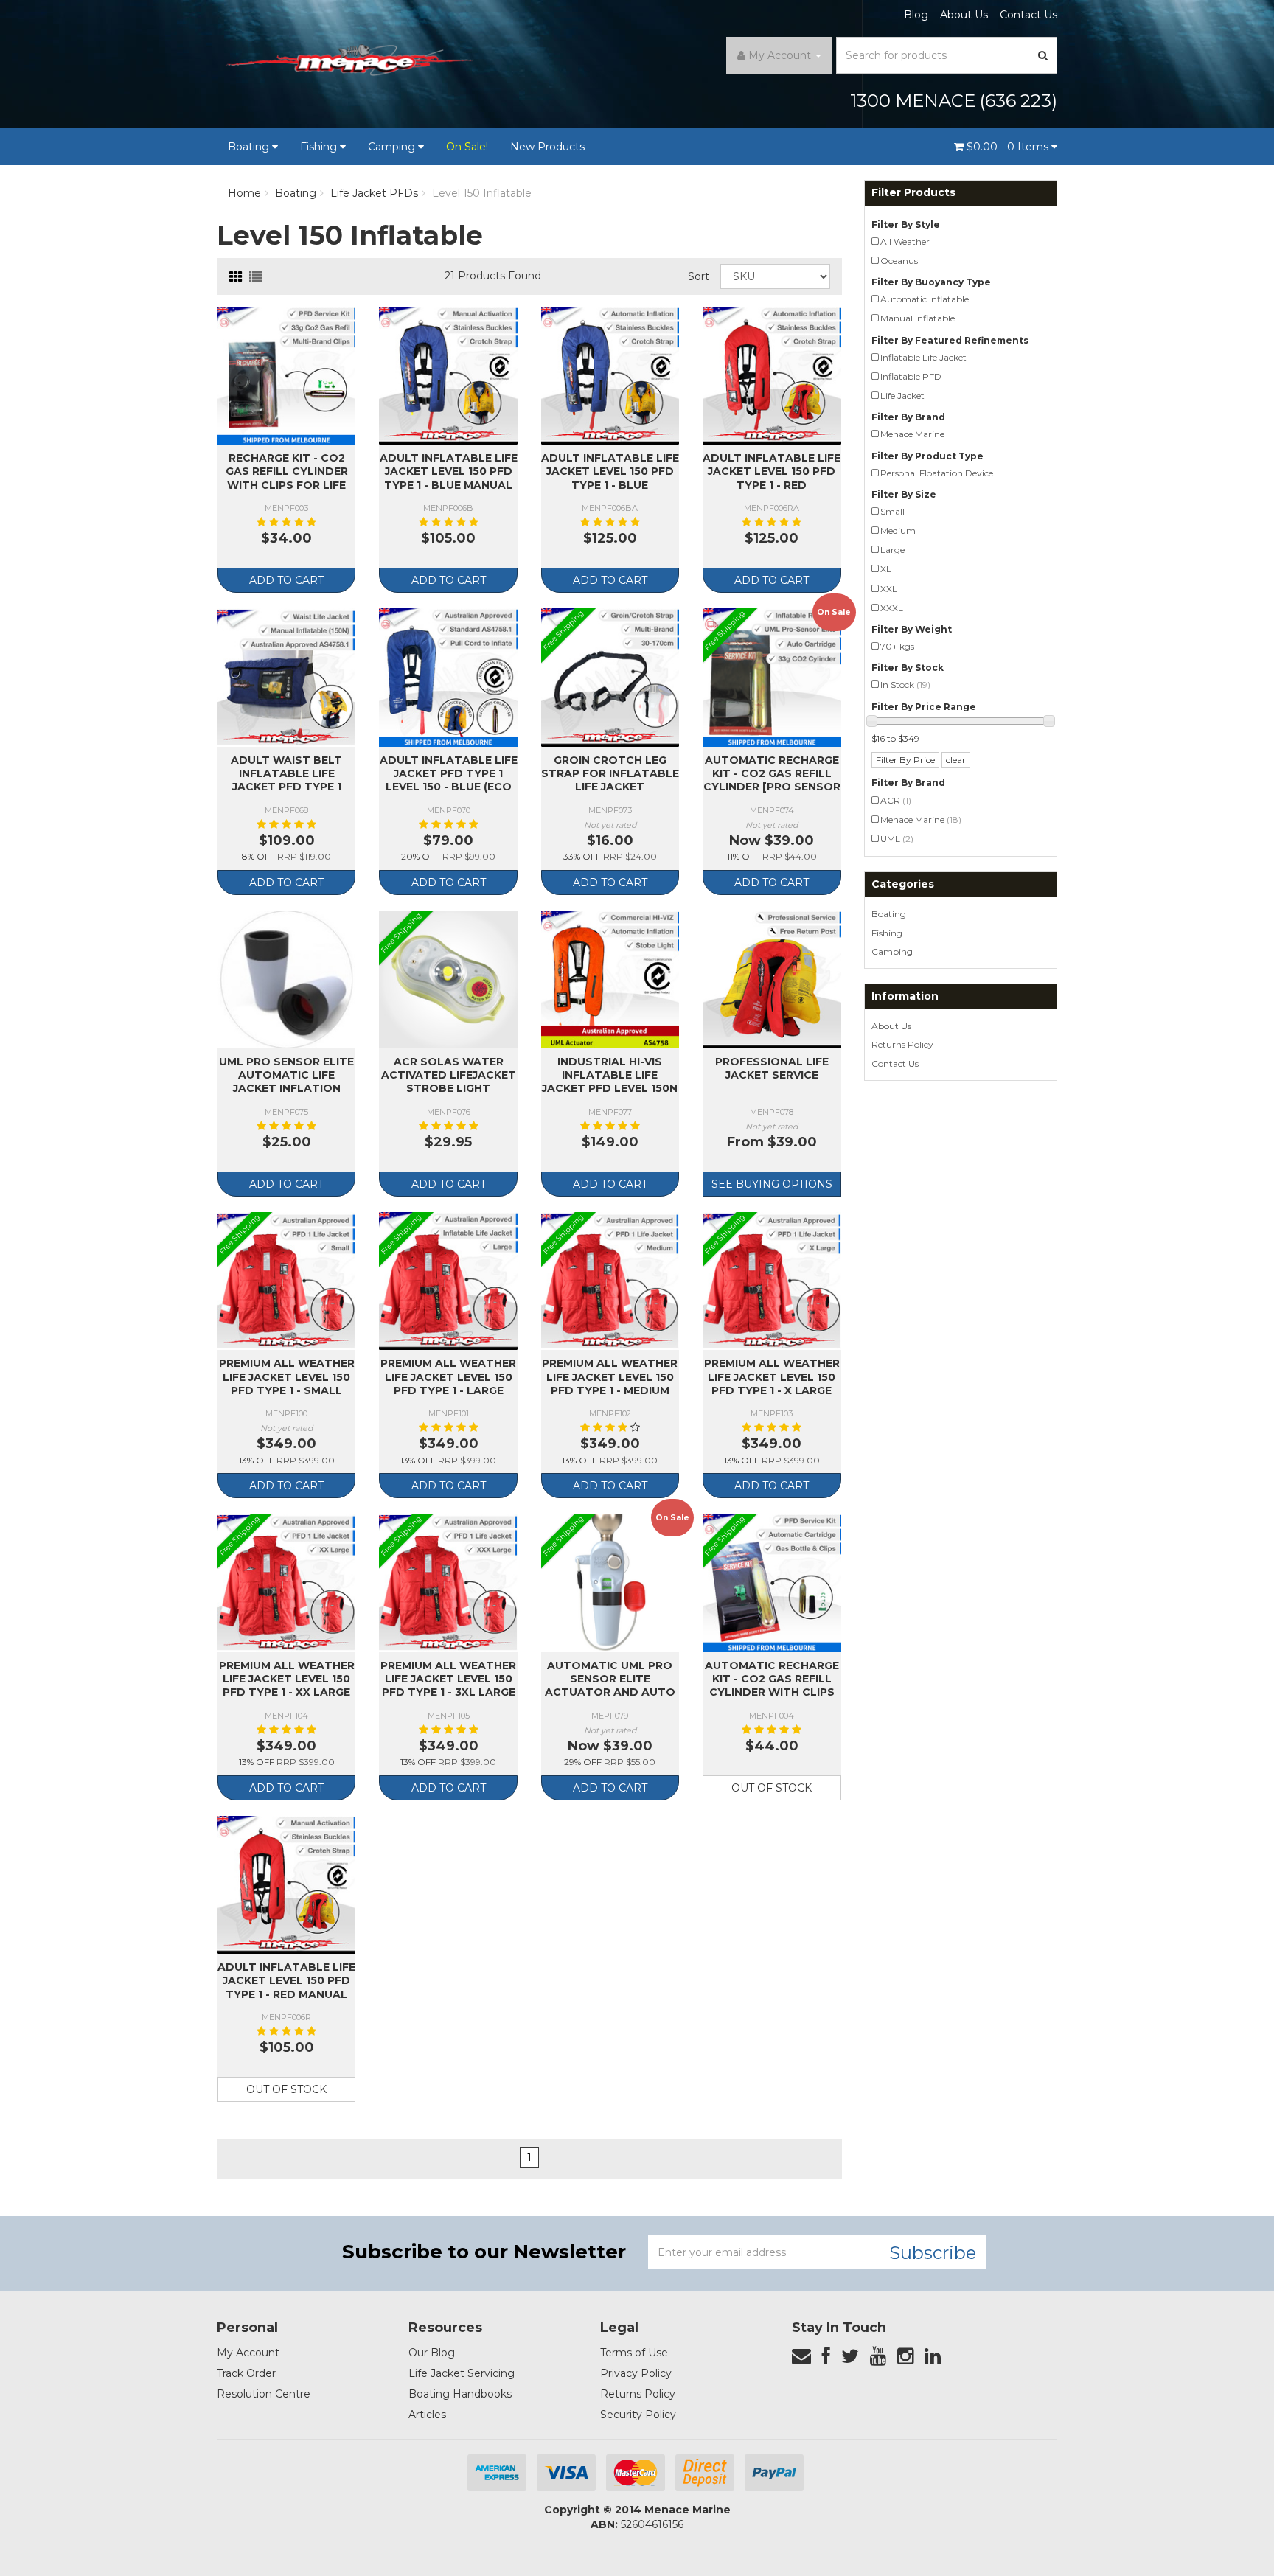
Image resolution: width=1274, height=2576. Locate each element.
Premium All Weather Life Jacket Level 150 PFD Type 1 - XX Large (287, 1679)
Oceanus (899, 261)
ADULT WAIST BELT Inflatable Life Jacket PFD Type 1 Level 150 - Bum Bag (286, 780)
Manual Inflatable (918, 318)
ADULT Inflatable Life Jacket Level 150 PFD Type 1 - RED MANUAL (286, 1980)
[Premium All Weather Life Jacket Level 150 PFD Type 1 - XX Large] (286, 1583)
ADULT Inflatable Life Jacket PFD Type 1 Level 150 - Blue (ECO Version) (449, 780)
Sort (699, 276)
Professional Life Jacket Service (772, 1068)
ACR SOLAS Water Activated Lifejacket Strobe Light (449, 1075)
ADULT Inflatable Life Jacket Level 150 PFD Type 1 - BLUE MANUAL (449, 471)
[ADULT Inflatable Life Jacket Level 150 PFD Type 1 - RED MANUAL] (286, 1885)
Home (244, 193)
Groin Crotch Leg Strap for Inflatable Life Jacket (610, 773)
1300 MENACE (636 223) (954, 101)
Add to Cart (286, 580)
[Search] (1043, 55)
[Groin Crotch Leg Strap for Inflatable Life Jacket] (610, 677)
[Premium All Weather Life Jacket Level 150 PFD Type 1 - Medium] (610, 1281)
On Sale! (467, 147)
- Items (1009, 147)
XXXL (892, 608)
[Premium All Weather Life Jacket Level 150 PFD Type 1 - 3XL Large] (448, 1583)
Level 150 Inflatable (482, 193)
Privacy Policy (636, 2373)
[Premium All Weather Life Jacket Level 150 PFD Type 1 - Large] (448, 1281)
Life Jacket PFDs (374, 193)
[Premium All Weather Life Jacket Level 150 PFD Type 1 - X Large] (772, 1281)
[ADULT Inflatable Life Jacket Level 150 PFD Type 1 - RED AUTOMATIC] (772, 376)
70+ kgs (897, 646)
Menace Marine (912, 434)
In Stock (905, 685)
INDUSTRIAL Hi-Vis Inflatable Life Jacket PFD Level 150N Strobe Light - (610, 1082)
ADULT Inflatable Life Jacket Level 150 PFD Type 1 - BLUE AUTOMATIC (610, 478)
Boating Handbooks (460, 2394)
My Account (248, 2353)
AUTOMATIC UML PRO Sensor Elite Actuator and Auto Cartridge (610, 1686)
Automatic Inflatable (925, 299)
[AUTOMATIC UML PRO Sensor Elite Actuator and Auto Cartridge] (610, 1583)
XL (886, 569)
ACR (896, 800)
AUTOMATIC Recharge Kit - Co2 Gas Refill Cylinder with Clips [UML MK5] (772, 1686)
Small (892, 511)
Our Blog (432, 2353)
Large (892, 550)
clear (956, 760)
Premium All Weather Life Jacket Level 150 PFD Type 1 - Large (448, 1376)
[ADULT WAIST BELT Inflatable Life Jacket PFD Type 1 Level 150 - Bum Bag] (286, 677)
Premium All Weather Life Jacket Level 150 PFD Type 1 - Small (287, 1376)
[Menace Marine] (349, 63)
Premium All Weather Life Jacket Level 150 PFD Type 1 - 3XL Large (448, 1679)
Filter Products (913, 193)
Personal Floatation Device (937, 473)
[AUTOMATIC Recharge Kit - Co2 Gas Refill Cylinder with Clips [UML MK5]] (772, 1583)
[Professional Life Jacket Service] (772, 979)
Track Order (246, 2373)
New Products (547, 147)
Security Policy (638, 2415)
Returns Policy (902, 1044)
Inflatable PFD (911, 376)
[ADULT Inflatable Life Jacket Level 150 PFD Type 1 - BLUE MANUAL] (448, 376)
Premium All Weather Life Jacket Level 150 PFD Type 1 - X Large (772, 1376)
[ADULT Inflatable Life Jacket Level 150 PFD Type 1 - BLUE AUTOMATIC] (610, 376)
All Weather (905, 241)
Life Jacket (902, 396)
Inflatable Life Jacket (923, 357)
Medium (898, 530)
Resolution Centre (264, 2394)
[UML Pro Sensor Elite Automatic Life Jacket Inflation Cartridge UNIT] (286, 979)
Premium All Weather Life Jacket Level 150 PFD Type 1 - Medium (610, 1376)
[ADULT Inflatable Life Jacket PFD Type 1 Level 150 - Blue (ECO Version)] (448, 677)
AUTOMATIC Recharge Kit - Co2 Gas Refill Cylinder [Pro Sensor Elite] (772, 780)
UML (897, 839)
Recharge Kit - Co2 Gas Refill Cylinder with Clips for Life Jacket (287, 478)
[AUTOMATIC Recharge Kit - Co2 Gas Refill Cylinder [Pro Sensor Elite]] (772, 677)
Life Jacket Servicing (462, 2373)
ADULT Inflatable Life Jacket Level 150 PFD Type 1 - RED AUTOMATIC (772, 478)
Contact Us (1028, 15)
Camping (393, 147)
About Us (964, 15)
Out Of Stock (772, 1788)
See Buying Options (772, 1184)
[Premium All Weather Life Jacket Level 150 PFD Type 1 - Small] (286, 1281)
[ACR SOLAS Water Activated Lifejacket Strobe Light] (448, 979)
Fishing (320, 147)
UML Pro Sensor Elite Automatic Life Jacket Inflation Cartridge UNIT (286, 1082)
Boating (250, 147)
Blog (916, 15)
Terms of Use (634, 2353)
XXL (889, 589)
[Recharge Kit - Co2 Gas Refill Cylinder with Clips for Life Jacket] (286, 376)
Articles (427, 2415)
